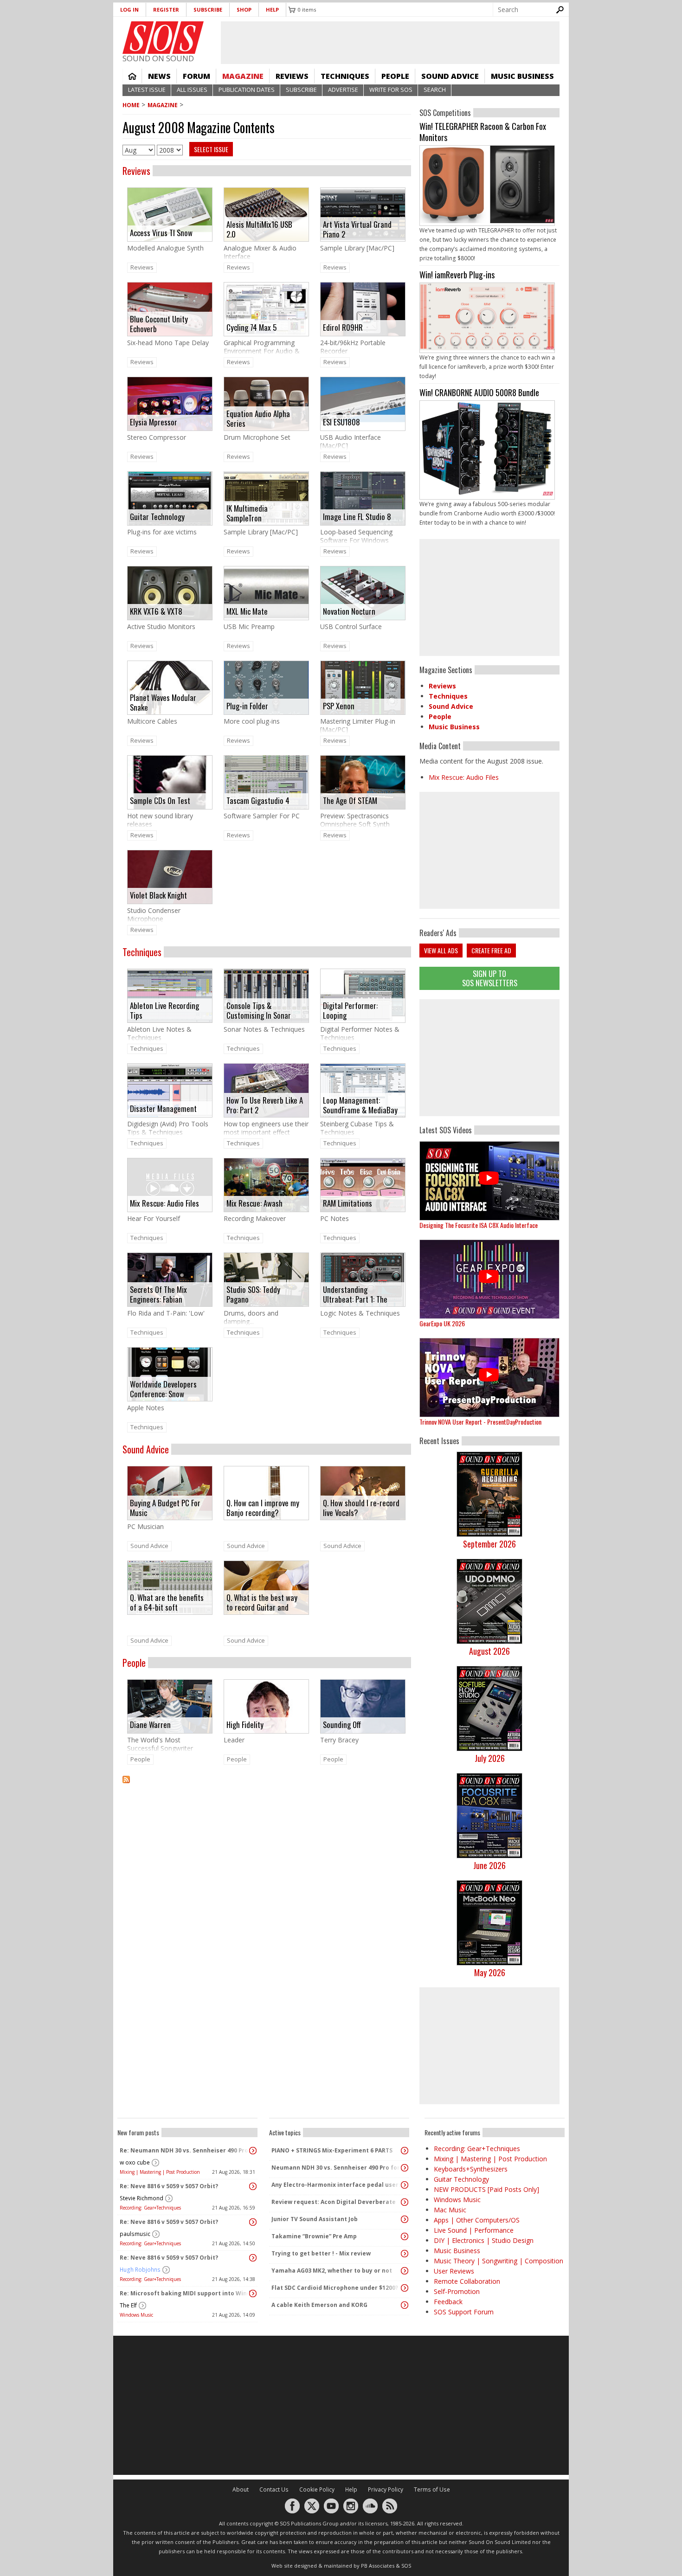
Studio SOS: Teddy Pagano (253, 1294)
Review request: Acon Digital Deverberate (334, 2202)
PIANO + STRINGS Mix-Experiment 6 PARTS (332, 2150)
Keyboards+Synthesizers (471, 2169)
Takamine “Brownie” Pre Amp (314, 2236)
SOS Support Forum (464, 2312)
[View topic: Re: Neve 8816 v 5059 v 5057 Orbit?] (253, 2186)
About (241, 2489)
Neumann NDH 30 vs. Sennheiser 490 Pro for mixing (337, 2168)
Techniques (345, 76)
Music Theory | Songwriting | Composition (499, 2261)
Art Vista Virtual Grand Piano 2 (357, 229)
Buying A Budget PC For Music (165, 1507)
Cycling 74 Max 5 (251, 327)
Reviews (292, 76)
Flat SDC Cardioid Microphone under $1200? (335, 2288)
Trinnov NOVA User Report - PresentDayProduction (480, 1422)
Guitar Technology (157, 517)
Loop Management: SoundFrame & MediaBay (360, 1105)
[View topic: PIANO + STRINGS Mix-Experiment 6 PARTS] (405, 2151)
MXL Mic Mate (247, 611)
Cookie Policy (317, 2489)
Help (272, 10)
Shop (244, 10)
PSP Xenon (339, 706)
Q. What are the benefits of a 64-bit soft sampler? (167, 1602)
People (395, 76)
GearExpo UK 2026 (442, 1323)
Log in (129, 10)
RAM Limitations (347, 1203)
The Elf (128, 2305)
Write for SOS (391, 90)
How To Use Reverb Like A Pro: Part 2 (265, 1105)
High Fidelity (245, 1725)
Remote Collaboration (467, 2281)
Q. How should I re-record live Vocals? (361, 1507)
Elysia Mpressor (154, 422)
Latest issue (147, 90)
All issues (192, 90)
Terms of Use (432, 2489)
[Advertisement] (489, 1058)
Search (435, 90)
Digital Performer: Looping (350, 1010)
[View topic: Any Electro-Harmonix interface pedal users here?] (405, 2185)
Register (166, 10)
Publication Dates (247, 90)
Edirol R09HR (343, 327)
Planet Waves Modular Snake (163, 702)
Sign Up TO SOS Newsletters (490, 978)
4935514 (489, 326)
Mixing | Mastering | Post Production (160, 2172)
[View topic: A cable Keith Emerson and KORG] (405, 2305)
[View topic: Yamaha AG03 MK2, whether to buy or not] (405, 2271)
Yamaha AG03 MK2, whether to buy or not (332, 2271)
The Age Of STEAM (350, 800)
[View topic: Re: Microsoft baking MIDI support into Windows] (253, 2293)
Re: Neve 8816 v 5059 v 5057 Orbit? (169, 2186)
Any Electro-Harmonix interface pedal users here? (337, 2185)
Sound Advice (450, 76)
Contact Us (274, 2489)
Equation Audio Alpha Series (258, 418)
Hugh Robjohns (140, 2270)
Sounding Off (342, 1725)
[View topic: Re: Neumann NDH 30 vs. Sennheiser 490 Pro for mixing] (253, 2151)
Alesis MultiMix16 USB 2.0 (259, 229)
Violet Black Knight (158, 895)
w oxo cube (135, 2162)
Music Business (522, 76)
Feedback (448, 2302)
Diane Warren (150, 1725)
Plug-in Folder (247, 706)
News (159, 76)
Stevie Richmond (142, 2198)
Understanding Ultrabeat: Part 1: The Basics (355, 1294)
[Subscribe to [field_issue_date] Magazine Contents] (267, 1785)
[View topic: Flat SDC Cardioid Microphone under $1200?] (405, 2288)
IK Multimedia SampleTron (247, 513)
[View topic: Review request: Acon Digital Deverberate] (405, 2202)
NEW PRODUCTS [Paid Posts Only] (486, 2189)
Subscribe (208, 10)
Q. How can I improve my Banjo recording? (263, 1507)
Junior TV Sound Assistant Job (315, 2219)
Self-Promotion (457, 2291)
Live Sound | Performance (474, 2230)
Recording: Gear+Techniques (150, 2208)
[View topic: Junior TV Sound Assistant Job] (405, 2219)
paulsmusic (135, 2234)
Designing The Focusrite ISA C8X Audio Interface (479, 1225)
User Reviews (454, 2271)
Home (132, 76)
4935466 (489, 458)
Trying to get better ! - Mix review (321, 2253)
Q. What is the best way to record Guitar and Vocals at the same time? (262, 1602)
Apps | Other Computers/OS (477, 2220)
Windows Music (136, 2315)
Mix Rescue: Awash (254, 1203)
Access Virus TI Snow (161, 233)
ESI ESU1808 (341, 422)
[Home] (163, 38)
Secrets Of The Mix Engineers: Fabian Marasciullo (158, 1294)
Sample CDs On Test (160, 800)
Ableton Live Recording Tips (164, 1010)
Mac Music (450, 2210)
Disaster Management (163, 1108)
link (170, 224)
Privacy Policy (386, 2489)
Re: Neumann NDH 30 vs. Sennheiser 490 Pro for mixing (185, 2150)
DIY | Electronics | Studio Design (484, 2240)
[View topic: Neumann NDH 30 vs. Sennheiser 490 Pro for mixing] (405, 2168)
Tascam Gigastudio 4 (258, 800)
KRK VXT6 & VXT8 (156, 611)
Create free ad (491, 950)
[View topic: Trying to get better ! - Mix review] (405, 2254)
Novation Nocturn (349, 611)
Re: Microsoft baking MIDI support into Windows (185, 2293)
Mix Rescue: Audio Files (164, 1203)
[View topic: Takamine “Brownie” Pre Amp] (405, 2236)
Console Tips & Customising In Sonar (259, 1010)
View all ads (441, 950)
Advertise (343, 90)
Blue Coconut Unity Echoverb (159, 324)
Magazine (243, 76)
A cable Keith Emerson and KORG (319, 2305)
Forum (196, 76)
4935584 (489, 193)
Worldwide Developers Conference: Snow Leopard (163, 1389)
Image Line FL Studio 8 (357, 517)
